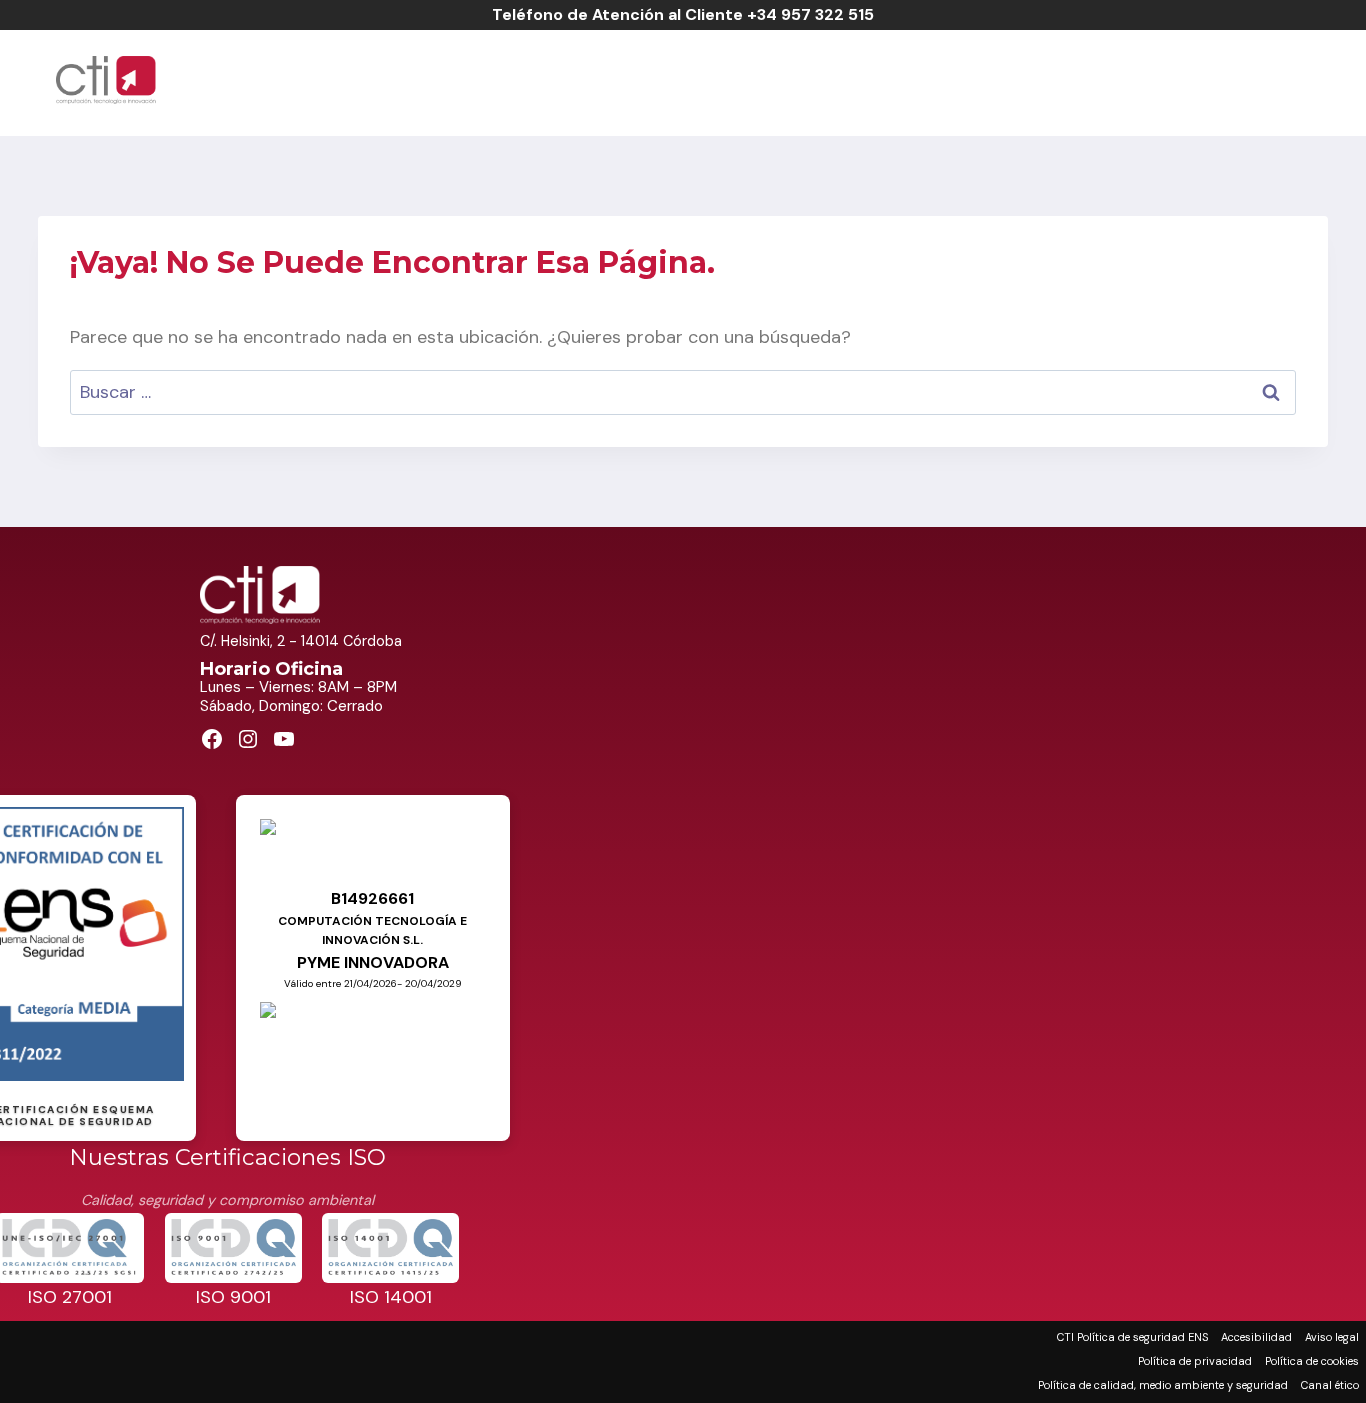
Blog (1205, 80)
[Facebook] (1269, 80)
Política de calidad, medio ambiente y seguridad (1163, 1385)
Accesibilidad (1256, 1337)
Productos (831, 80)
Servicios (704, 80)
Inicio (487, 80)
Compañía (587, 80)
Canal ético (1330, 1385)
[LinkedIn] (1311, 80)
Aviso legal (1332, 1337)
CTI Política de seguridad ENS (1132, 1337)
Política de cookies (1312, 1361)
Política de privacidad (1195, 1361)
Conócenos (970, 80)
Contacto (1104, 80)
